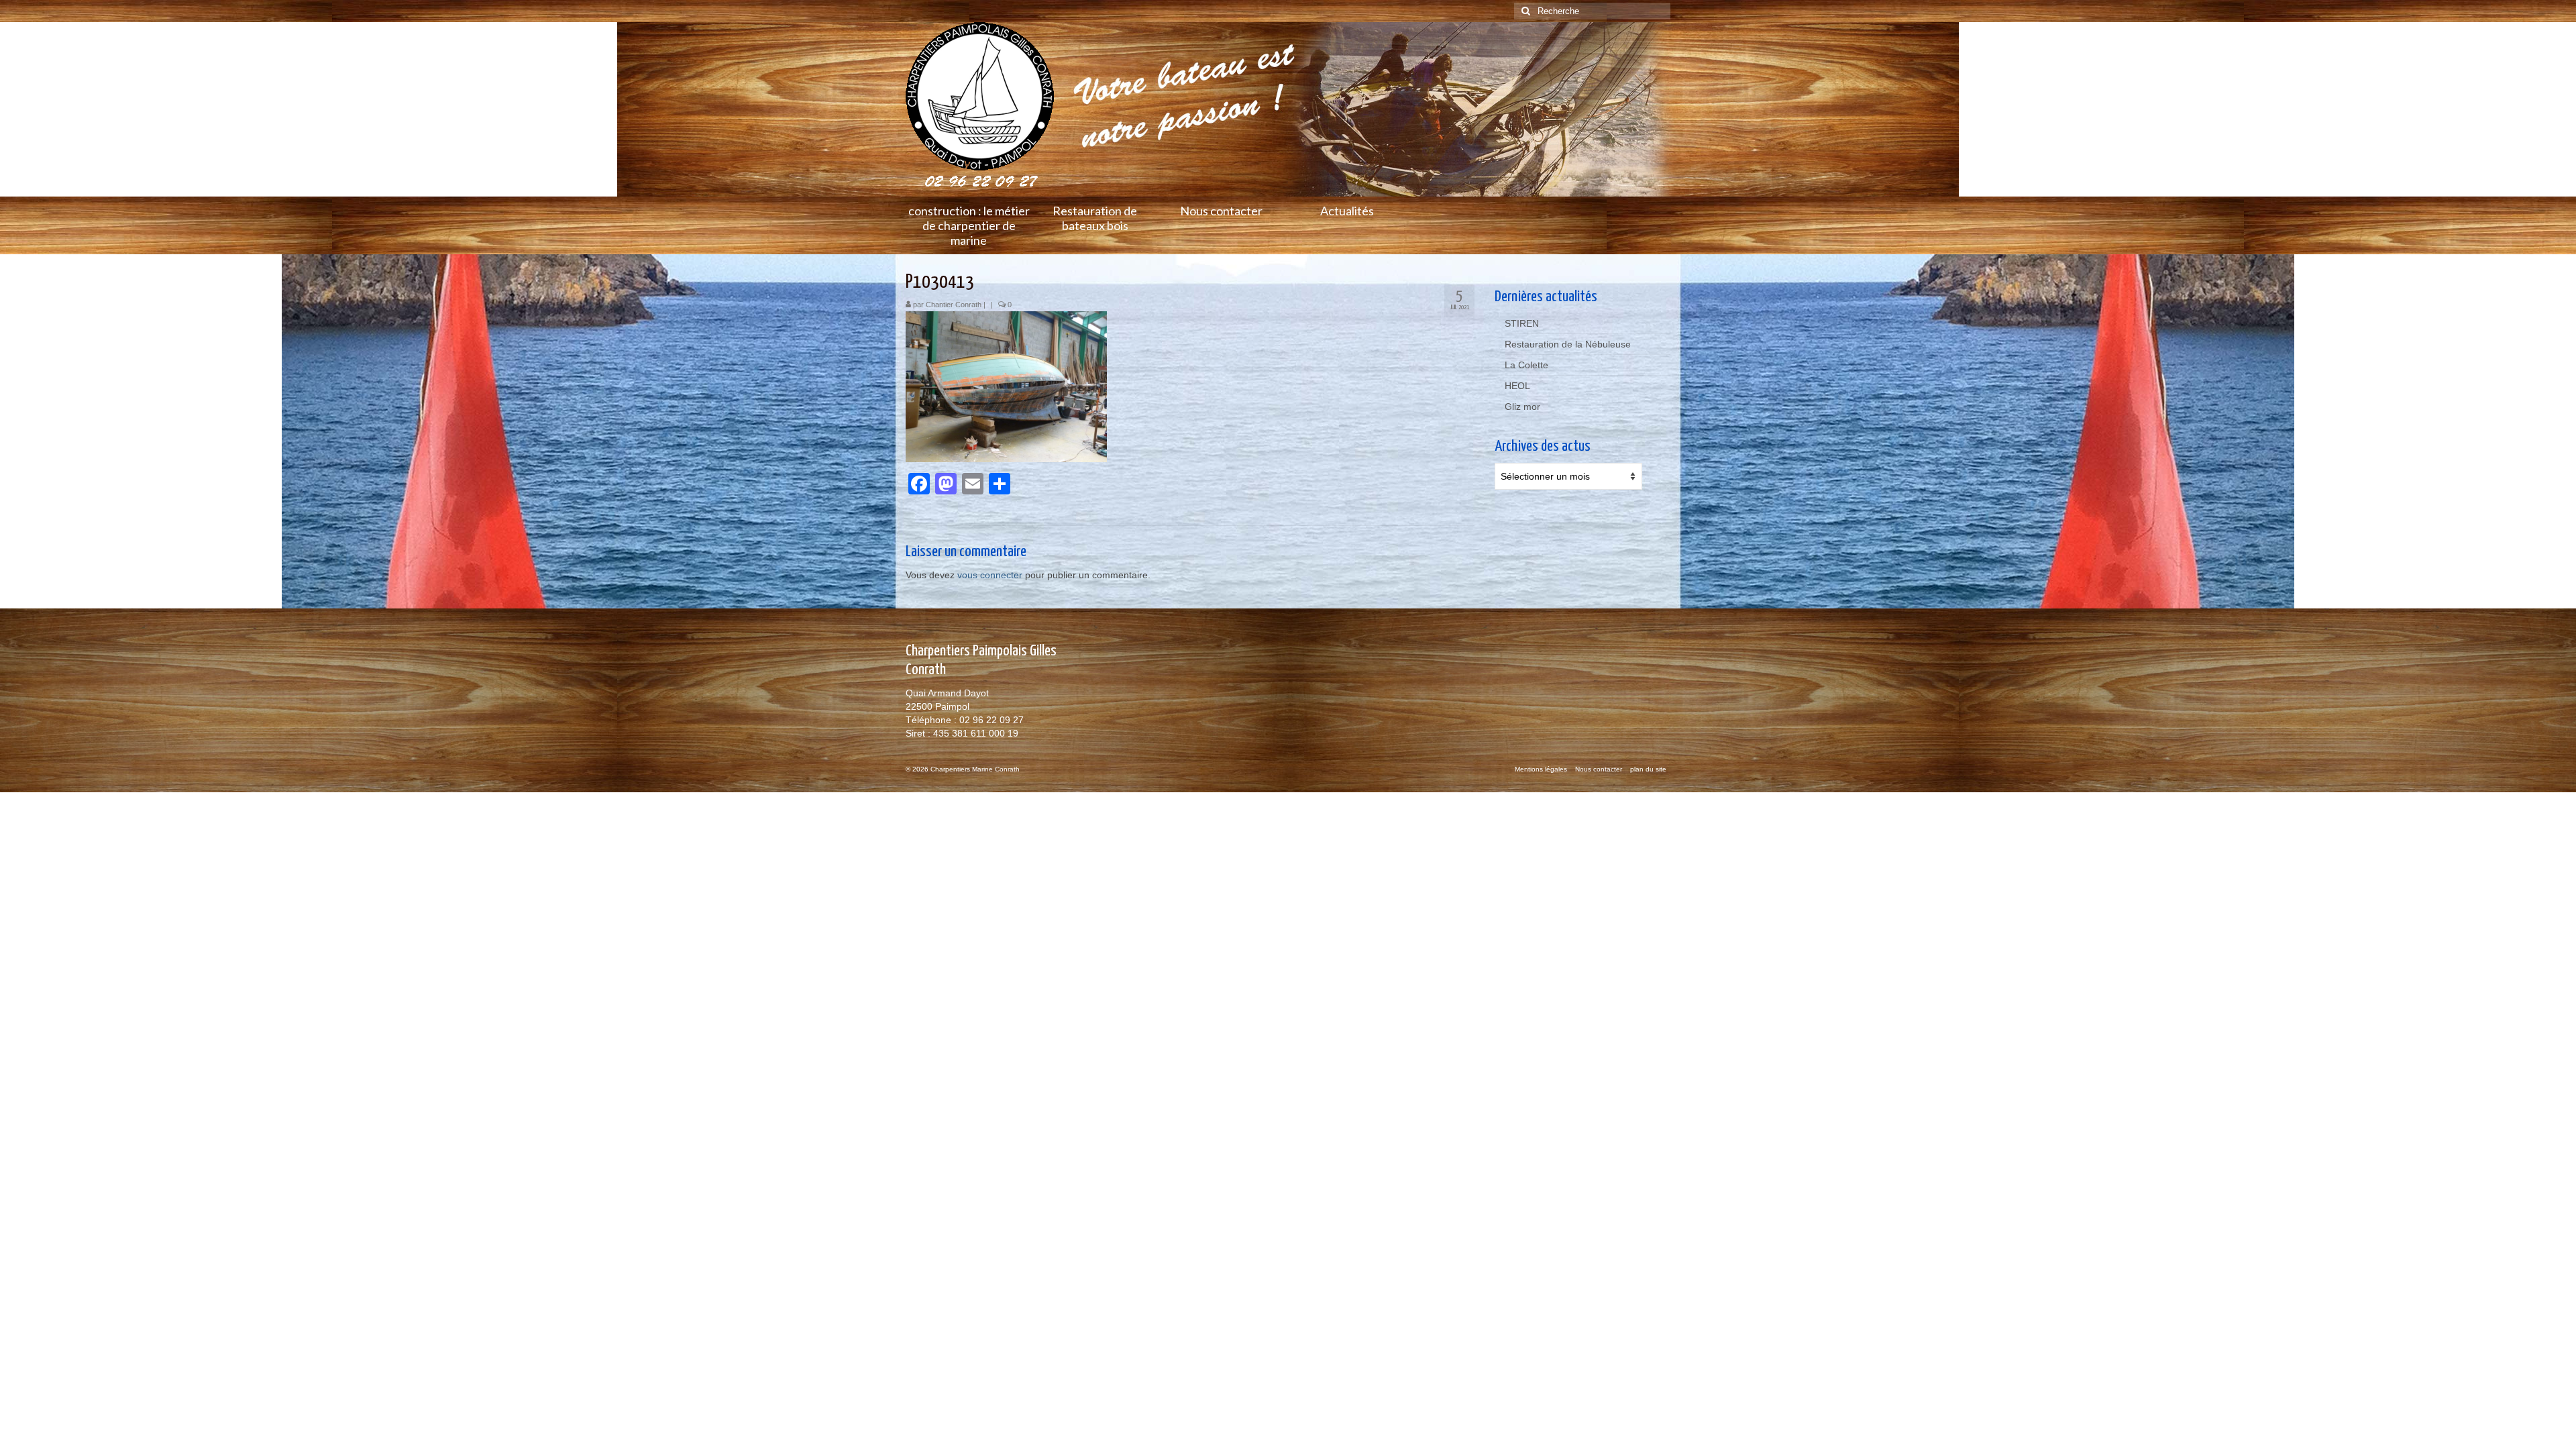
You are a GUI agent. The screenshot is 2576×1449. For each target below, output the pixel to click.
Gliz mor (1522, 407)
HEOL (1517, 386)
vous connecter (990, 575)
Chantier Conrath (954, 305)
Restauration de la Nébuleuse (1568, 344)
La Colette (1526, 365)
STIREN (1522, 323)
